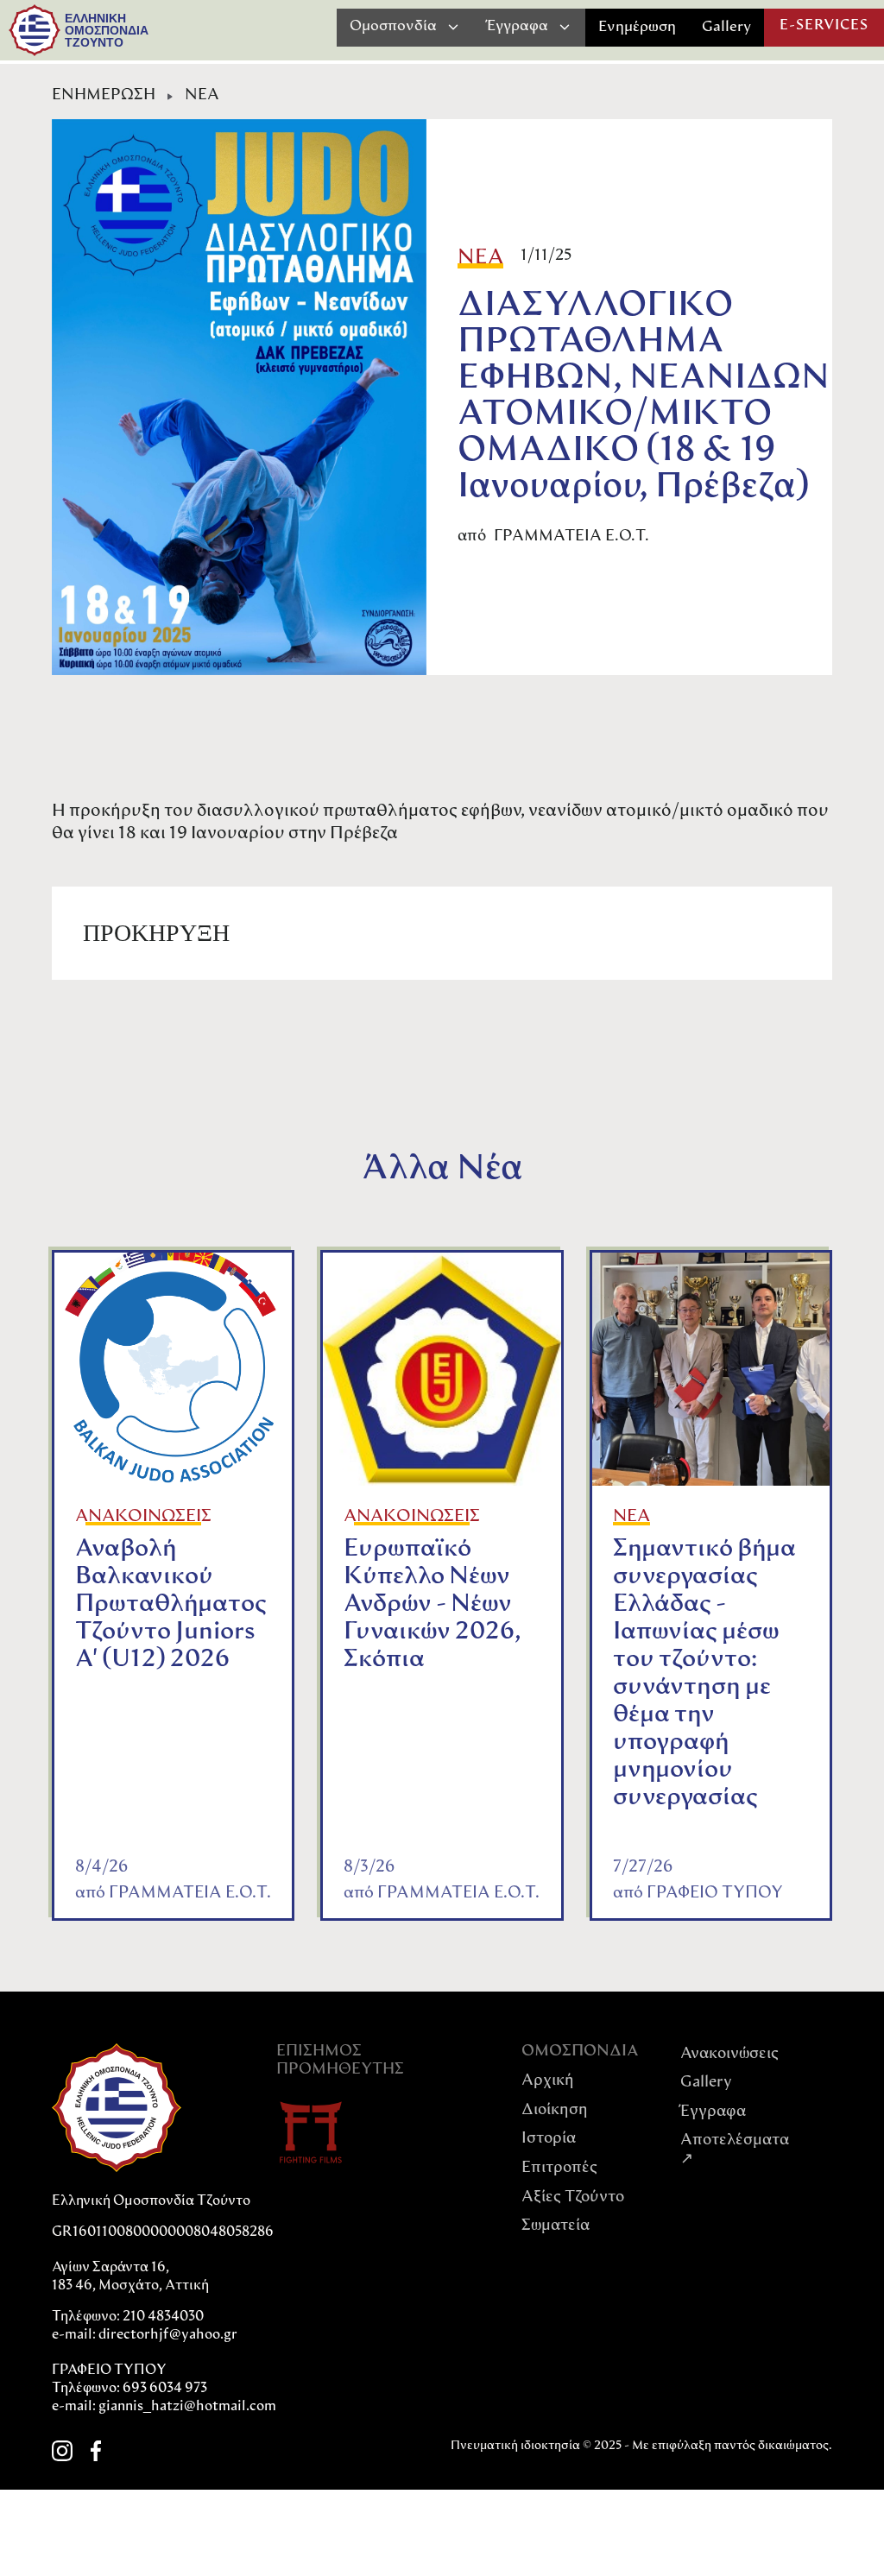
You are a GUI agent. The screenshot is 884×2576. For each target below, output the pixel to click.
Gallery (726, 27)
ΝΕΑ (202, 96)
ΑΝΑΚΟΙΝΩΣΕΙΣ (143, 1517)
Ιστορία (549, 2139)
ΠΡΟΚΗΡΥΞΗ (156, 933)
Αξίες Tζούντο (573, 2198)
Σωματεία (556, 2226)
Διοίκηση (555, 2111)
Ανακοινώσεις (729, 2055)
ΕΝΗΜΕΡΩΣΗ (104, 96)
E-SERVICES (824, 26)
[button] (405, 27)
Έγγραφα (713, 2112)
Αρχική (548, 2081)
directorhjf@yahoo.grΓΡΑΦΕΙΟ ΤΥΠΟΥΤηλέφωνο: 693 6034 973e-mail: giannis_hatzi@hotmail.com (164, 2371)
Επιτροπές (559, 2169)
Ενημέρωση (637, 27)
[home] (35, 30)
